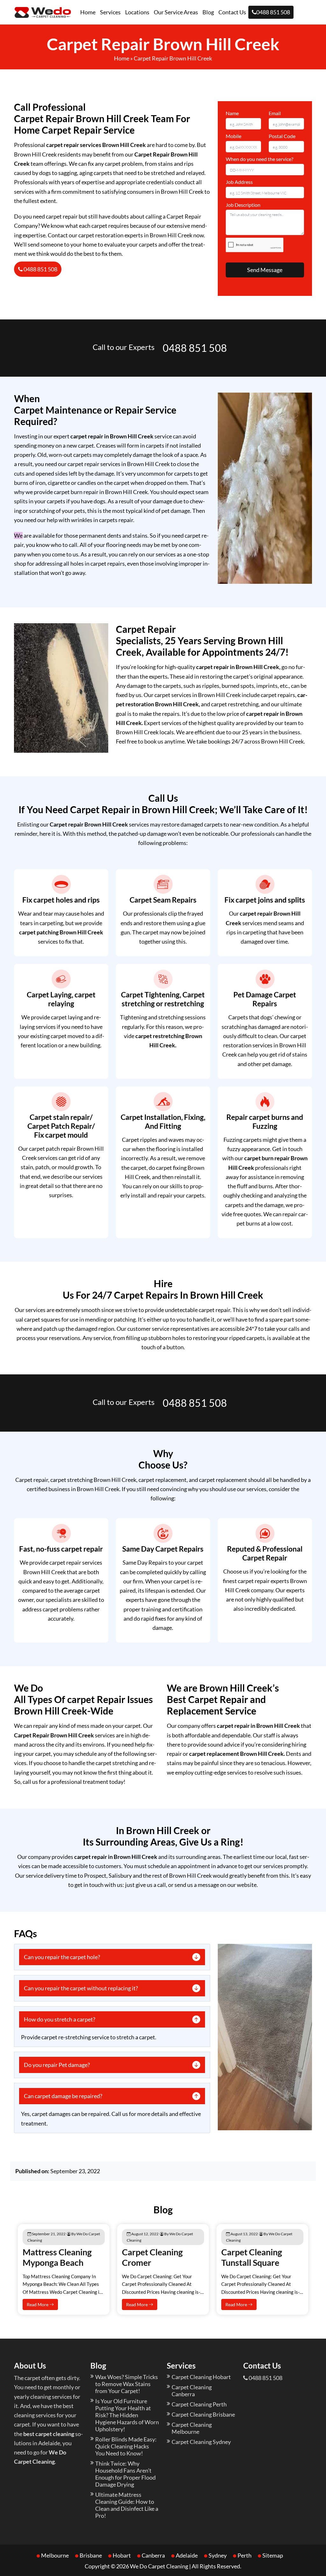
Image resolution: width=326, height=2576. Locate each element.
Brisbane (91, 2555)
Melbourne (55, 2555)
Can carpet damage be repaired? (63, 2096)
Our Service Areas (176, 12)
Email (275, 113)
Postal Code (282, 136)
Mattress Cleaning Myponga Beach (57, 2257)
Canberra (153, 2555)
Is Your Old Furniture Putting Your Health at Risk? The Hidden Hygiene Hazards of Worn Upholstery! (127, 2415)
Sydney (218, 2555)
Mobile (234, 136)
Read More (38, 2304)
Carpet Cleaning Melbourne (192, 2428)
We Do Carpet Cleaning (159, 2566)
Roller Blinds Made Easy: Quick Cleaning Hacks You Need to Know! (126, 2446)
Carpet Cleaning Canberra (192, 2391)
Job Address (239, 182)
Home (88, 12)
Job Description (243, 205)
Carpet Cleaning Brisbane (203, 2414)
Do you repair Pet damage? (57, 2065)
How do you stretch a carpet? (60, 2019)
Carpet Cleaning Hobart (201, 2377)
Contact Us (232, 12)
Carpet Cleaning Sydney (201, 2442)
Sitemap (273, 2555)
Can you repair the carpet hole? (62, 1957)
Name (232, 113)
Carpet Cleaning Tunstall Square (252, 2257)
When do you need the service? (259, 159)
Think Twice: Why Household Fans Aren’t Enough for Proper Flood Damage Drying (125, 2474)
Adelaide (187, 2555)
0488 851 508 (273, 12)
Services (110, 12)
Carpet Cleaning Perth (199, 2404)
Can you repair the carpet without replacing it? (81, 1988)
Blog (208, 12)
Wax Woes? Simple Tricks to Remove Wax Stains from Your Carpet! (127, 2384)
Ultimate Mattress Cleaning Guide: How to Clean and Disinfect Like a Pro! (127, 2505)
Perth (244, 2555)
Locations (137, 12)
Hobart (122, 2555)
